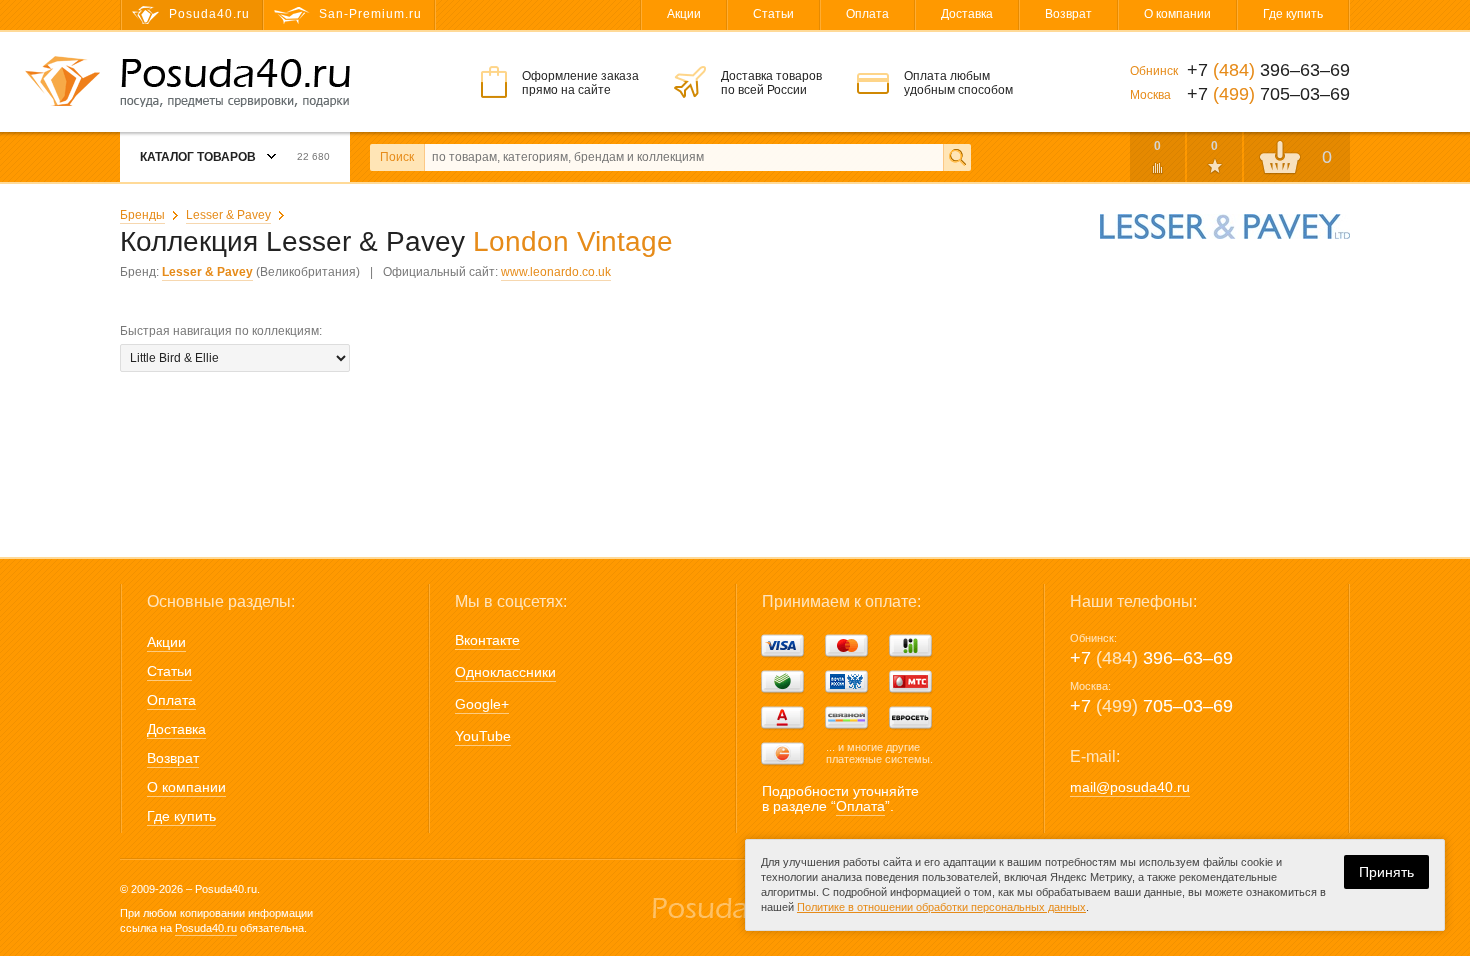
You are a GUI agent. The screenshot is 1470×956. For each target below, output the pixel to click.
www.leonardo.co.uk (556, 272)
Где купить (1293, 14)
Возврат (1068, 14)
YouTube (483, 736)
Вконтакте (487, 640)
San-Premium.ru (370, 14)
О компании (1177, 14)
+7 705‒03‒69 (1151, 706)
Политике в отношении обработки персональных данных (941, 907)
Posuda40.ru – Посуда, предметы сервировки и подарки (235, 83)
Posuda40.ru (206, 928)
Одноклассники (505, 672)
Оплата (867, 14)
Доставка (967, 14)
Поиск (397, 157)
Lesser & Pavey (228, 215)
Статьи (773, 14)
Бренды (142, 215)
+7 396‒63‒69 (1151, 658)
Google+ (482, 704)
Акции (684, 14)
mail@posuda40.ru (1130, 787)
